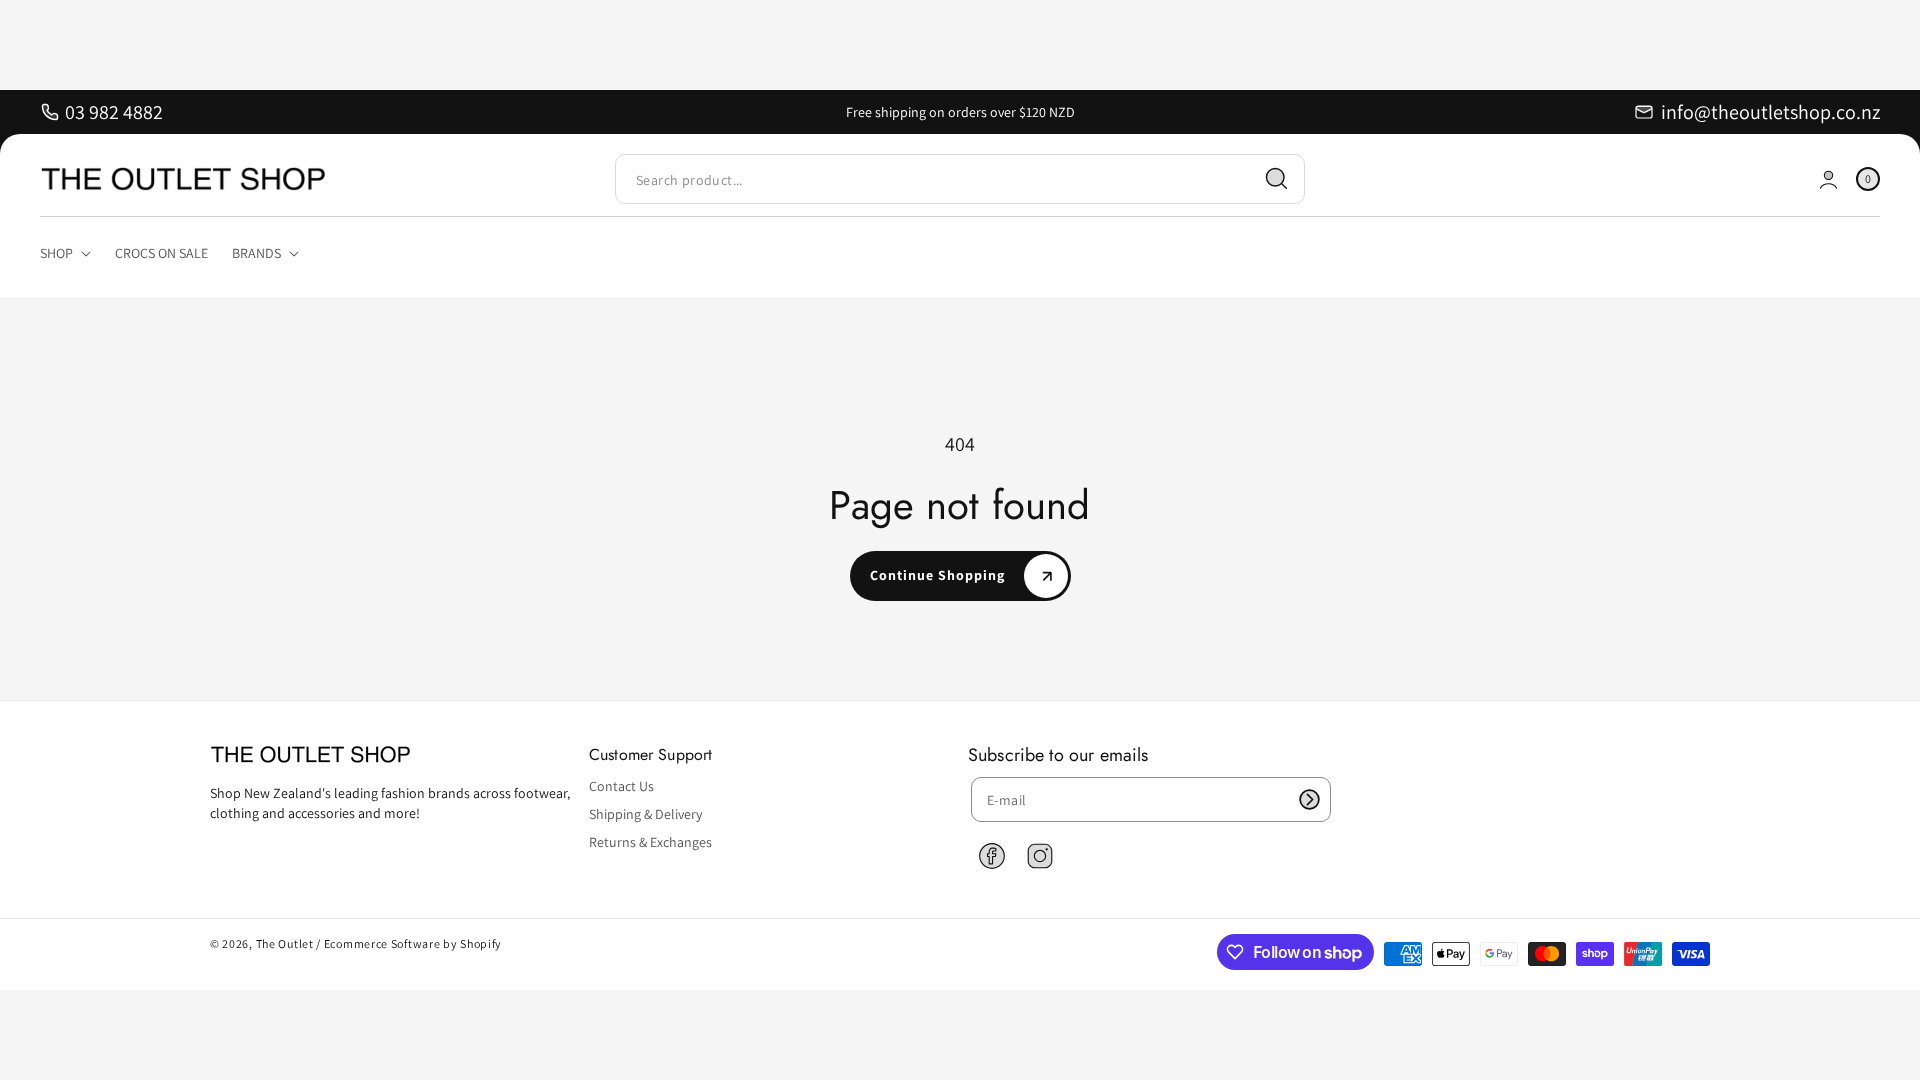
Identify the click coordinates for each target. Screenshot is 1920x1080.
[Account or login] (1828, 179)
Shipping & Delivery (645, 814)
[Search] (1277, 179)
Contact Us (621, 786)
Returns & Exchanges (650, 842)
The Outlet (285, 943)
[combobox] (960, 179)
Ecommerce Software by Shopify (413, 943)
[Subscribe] (1309, 799)
